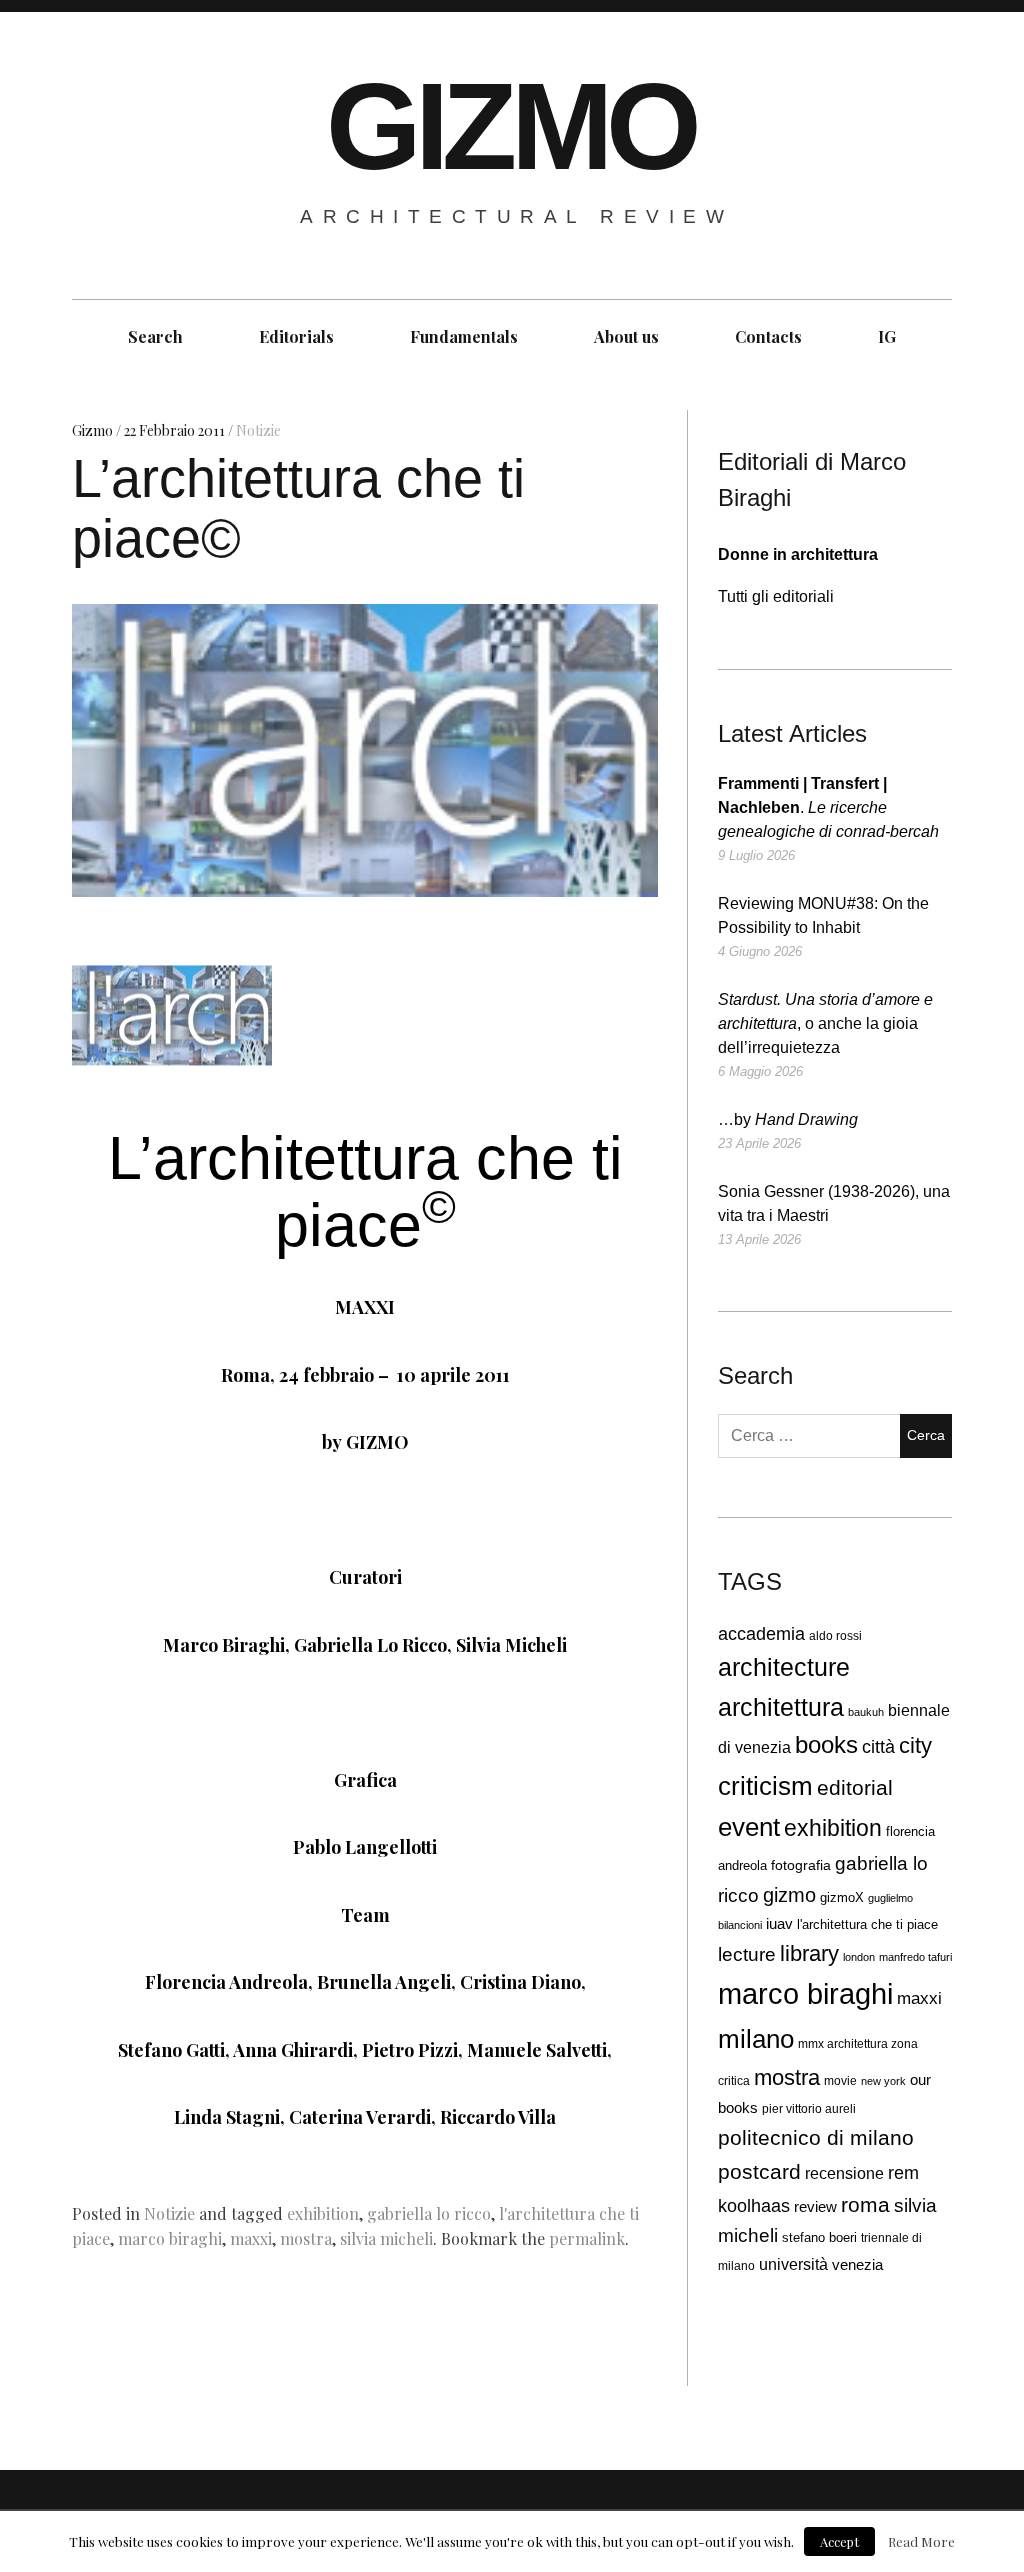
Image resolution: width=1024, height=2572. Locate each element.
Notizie (258, 430)
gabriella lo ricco (429, 2213)
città (878, 1747)
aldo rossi (835, 1635)
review (815, 2206)
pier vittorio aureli (809, 2109)
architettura (781, 1707)
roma (865, 2204)
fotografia (801, 1865)
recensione (844, 2173)
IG (887, 336)
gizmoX (842, 1897)
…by (788, 1119)
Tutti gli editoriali (776, 596)
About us (626, 336)
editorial (855, 1788)
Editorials (296, 336)
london (859, 1957)
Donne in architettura (798, 554)
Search (155, 336)
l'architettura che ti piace (867, 1925)
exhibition (323, 2213)
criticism (765, 1786)
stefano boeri (819, 2237)
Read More (921, 2541)
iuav (779, 1924)
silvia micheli (386, 2238)
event (749, 1827)
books (826, 1745)
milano (756, 2039)
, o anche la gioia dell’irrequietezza (825, 1023)
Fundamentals (464, 336)
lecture (747, 1954)
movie (840, 2081)
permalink (587, 2238)
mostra (306, 2238)
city (915, 1745)
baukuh (866, 1712)
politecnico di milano (816, 2137)
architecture (784, 1667)
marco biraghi (170, 2238)
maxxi (251, 2238)
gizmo (789, 1895)
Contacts (768, 336)
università (793, 2264)
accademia (761, 1634)
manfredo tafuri (915, 1957)
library (809, 1954)
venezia (857, 2265)
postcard (759, 2171)
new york (883, 2081)
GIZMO (510, 126)
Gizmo (94, 430)
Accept (839, 2541)
